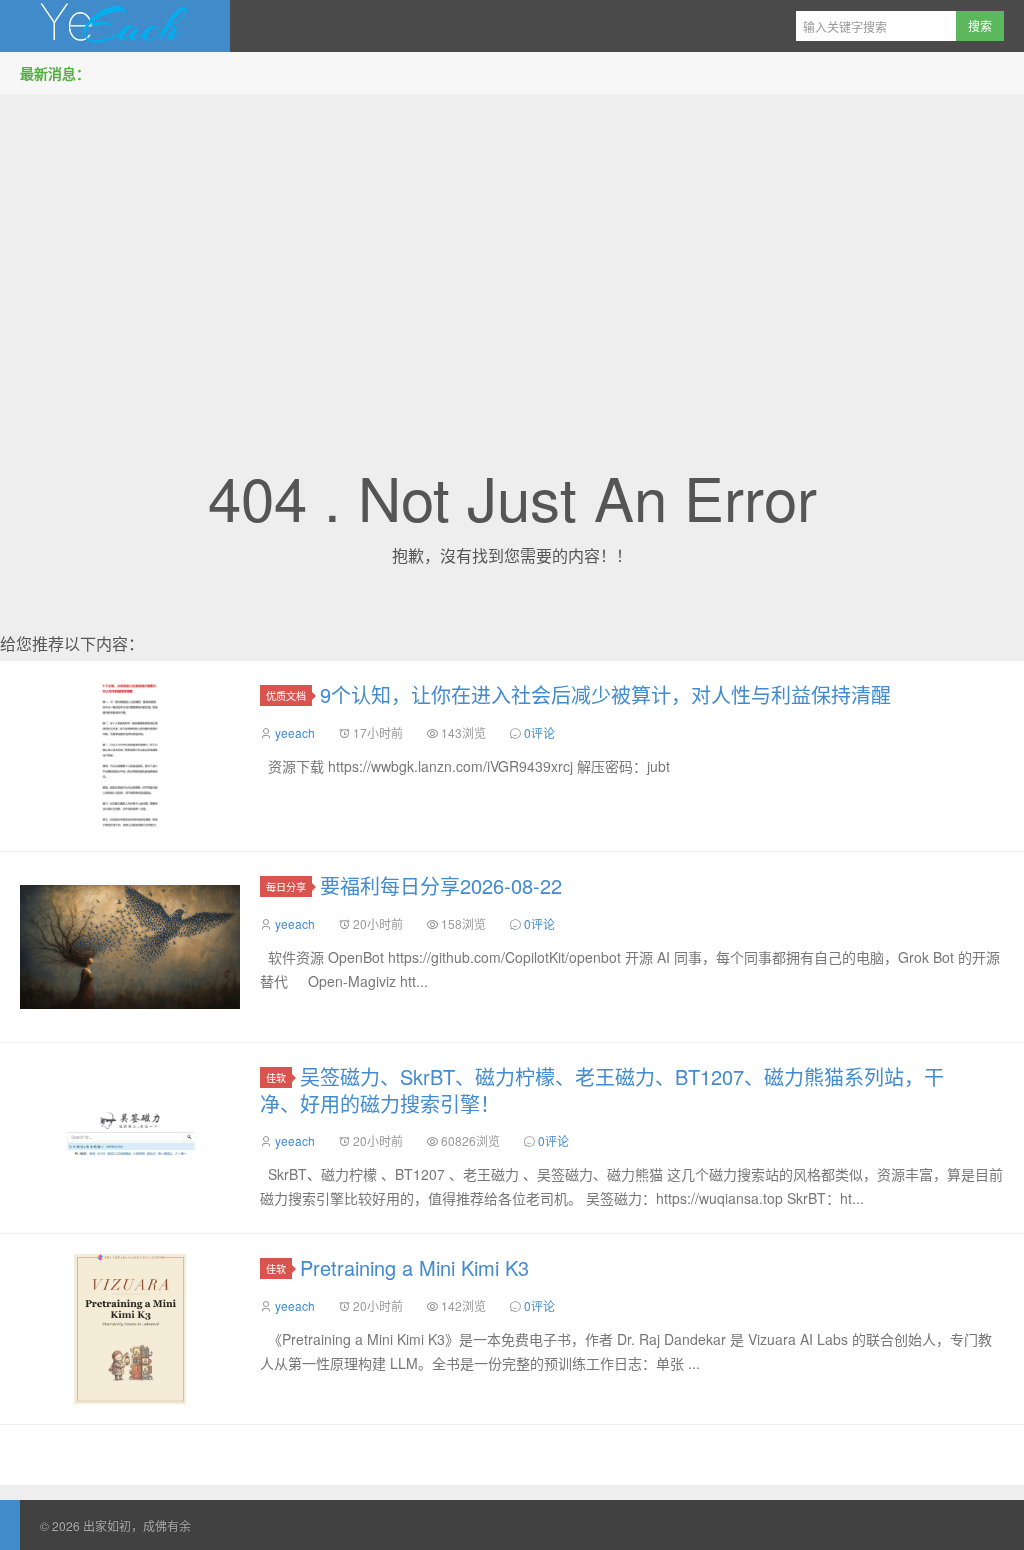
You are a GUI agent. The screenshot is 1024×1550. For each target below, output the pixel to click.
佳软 (276, 1077)
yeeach (295, 732)
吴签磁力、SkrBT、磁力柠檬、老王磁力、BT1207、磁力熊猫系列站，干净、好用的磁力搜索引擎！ (602, 1090)
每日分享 (286, 886)
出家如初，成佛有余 (115, 26)
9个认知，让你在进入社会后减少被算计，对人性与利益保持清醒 (605, 694)
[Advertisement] (512, 249)
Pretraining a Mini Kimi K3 (414, 1267)
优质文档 (286, 695)
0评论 (539, 732)
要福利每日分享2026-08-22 (441, 885)
